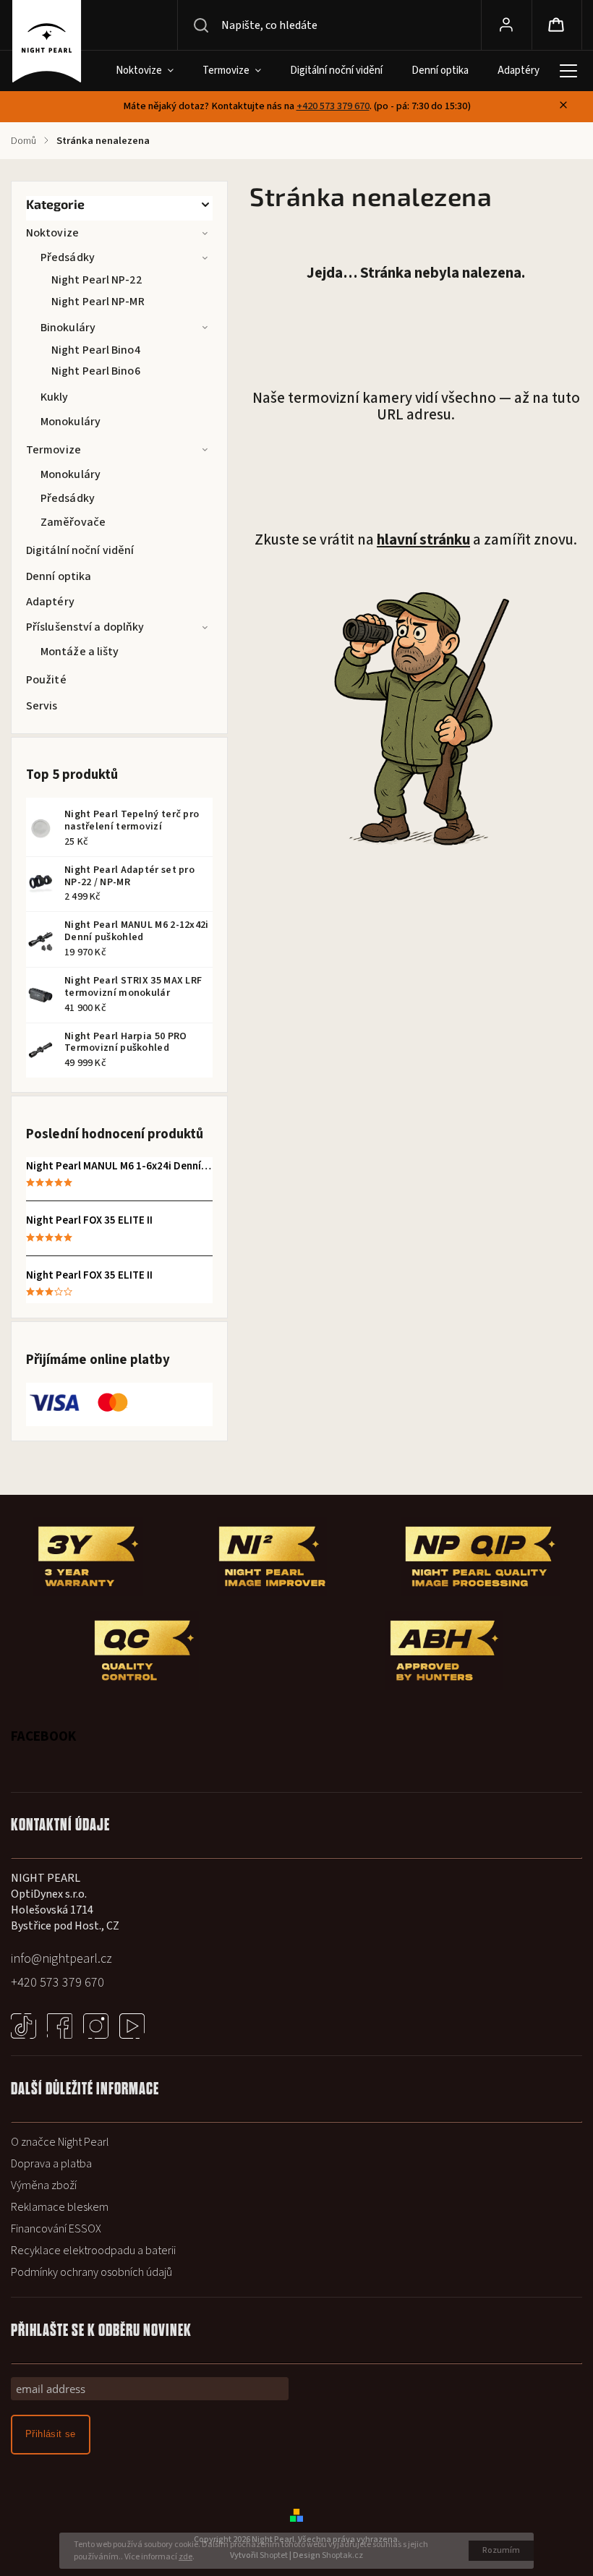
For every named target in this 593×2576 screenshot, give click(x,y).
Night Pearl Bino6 (96, 371)
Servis (42, 706)
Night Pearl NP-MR (98, 302)
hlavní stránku (423, 540)
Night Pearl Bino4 (96, 350)
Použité (46, 680)
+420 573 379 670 (333, 106)
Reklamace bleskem (60, 2207)
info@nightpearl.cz (61, 1959)
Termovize (54, 450)
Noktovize (52, 233)
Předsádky (68, 257)
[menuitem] (143, 71)
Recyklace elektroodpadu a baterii (93, 2251)
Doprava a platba (51, 2164)
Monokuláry (71, 422)
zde (185, 2557)
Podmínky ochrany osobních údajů (91, 2272)
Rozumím (501, 2550)
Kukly (55, 397)
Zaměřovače (73, 522)
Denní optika (59, 576)
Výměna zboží (44, 2185)
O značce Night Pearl (60, 2142)
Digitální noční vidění (80, 550)
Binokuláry (68, 328)
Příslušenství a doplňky (85, 627)
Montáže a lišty (80, 652)
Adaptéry (50, 602)
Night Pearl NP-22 (97, 280)
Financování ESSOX (56, 2229)
